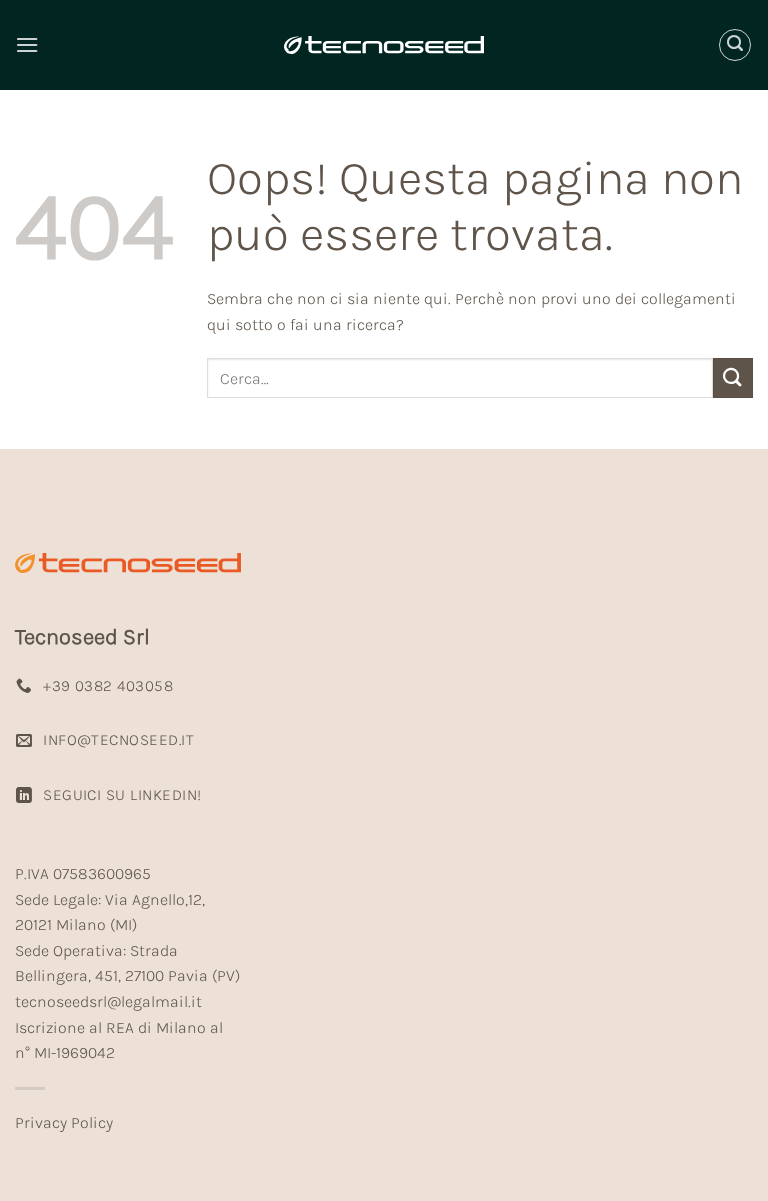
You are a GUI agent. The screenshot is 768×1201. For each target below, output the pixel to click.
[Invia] (733, 377)
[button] (27, 44)
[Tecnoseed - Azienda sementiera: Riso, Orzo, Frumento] (384, 45)
